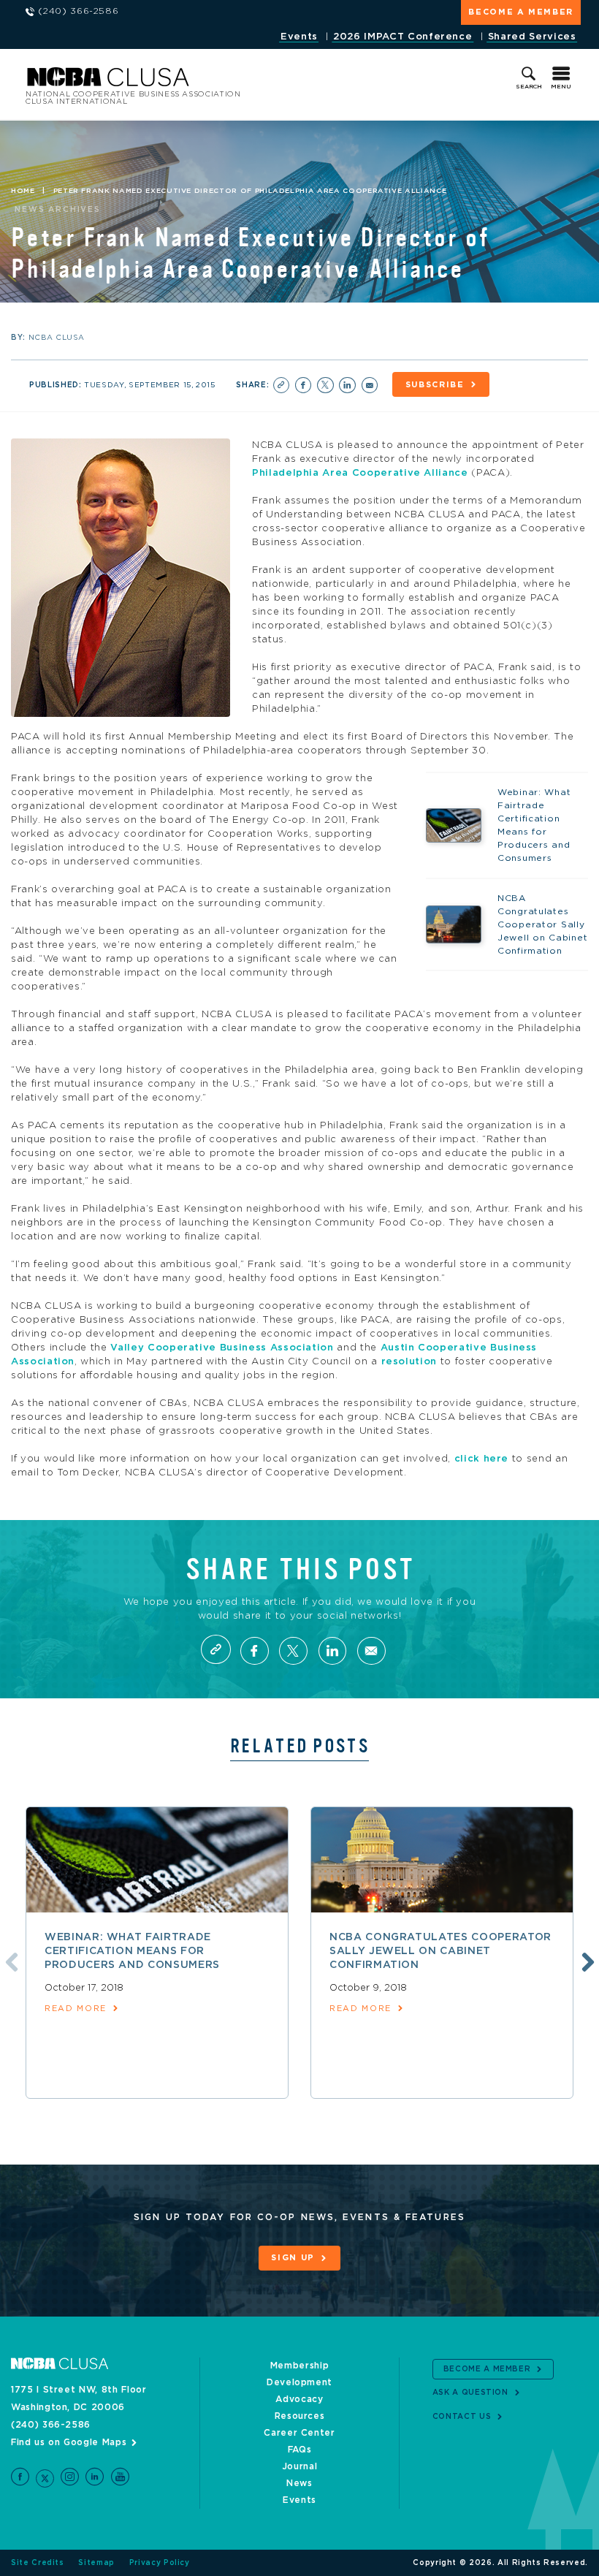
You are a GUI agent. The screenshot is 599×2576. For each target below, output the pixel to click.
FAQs (300, 2450)
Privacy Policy (160, 2563)
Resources (300, 2416)
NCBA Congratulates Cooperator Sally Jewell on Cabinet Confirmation (440, 1951)
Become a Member (521, 12)
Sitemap (96, 2563)
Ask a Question (470, 2393)
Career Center (299, 2433)
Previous (9, 1960)
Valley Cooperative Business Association (222, 1348)
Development (299, 2382)
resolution (409, 1362)
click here (482, 1459)
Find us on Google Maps (69, 2442)
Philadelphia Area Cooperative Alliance (360, 473)
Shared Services (532, 37)
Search (529, 87)
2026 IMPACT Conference (402, 37)
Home (23, 191)
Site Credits (38, 2563)
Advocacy (299, 2399)
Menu (561, 87)
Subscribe (435, 385)
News (299, 2483)
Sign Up (293, 2258)
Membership (300, 2366)
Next (586, 1960)
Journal (300, 2466)
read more (76, 2009)
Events (299, 37)
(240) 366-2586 (51, 2425)
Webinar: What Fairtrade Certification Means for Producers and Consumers (132, 1951)
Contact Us (462, 2417)
